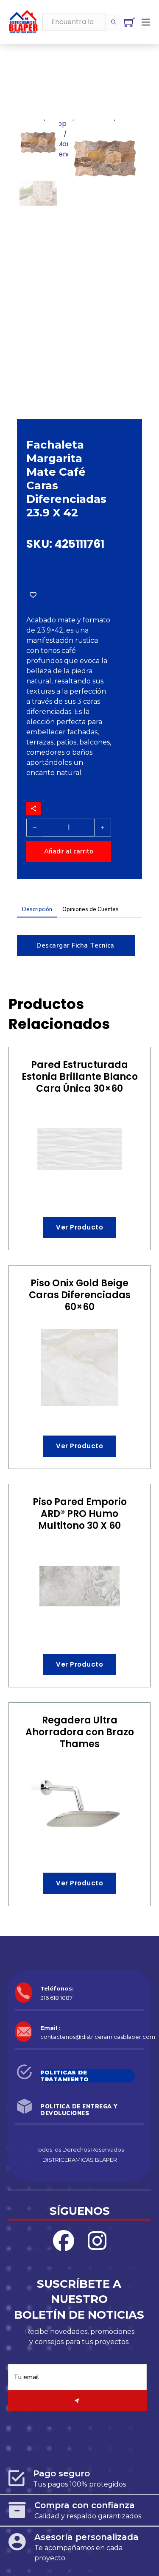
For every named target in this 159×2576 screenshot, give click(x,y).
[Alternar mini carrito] (130, 22)
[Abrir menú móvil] (146, 22)
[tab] (37, 911)
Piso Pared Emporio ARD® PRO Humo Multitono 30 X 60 (80, 1514)
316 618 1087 (56, 1998)
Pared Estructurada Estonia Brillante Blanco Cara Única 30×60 (80, 1077)
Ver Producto (79, 1227)
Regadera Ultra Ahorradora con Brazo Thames (80, 1732)
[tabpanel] (79, 941)
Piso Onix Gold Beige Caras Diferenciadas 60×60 (80, 1295)
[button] (131, 133)
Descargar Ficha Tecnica (75, 945)
